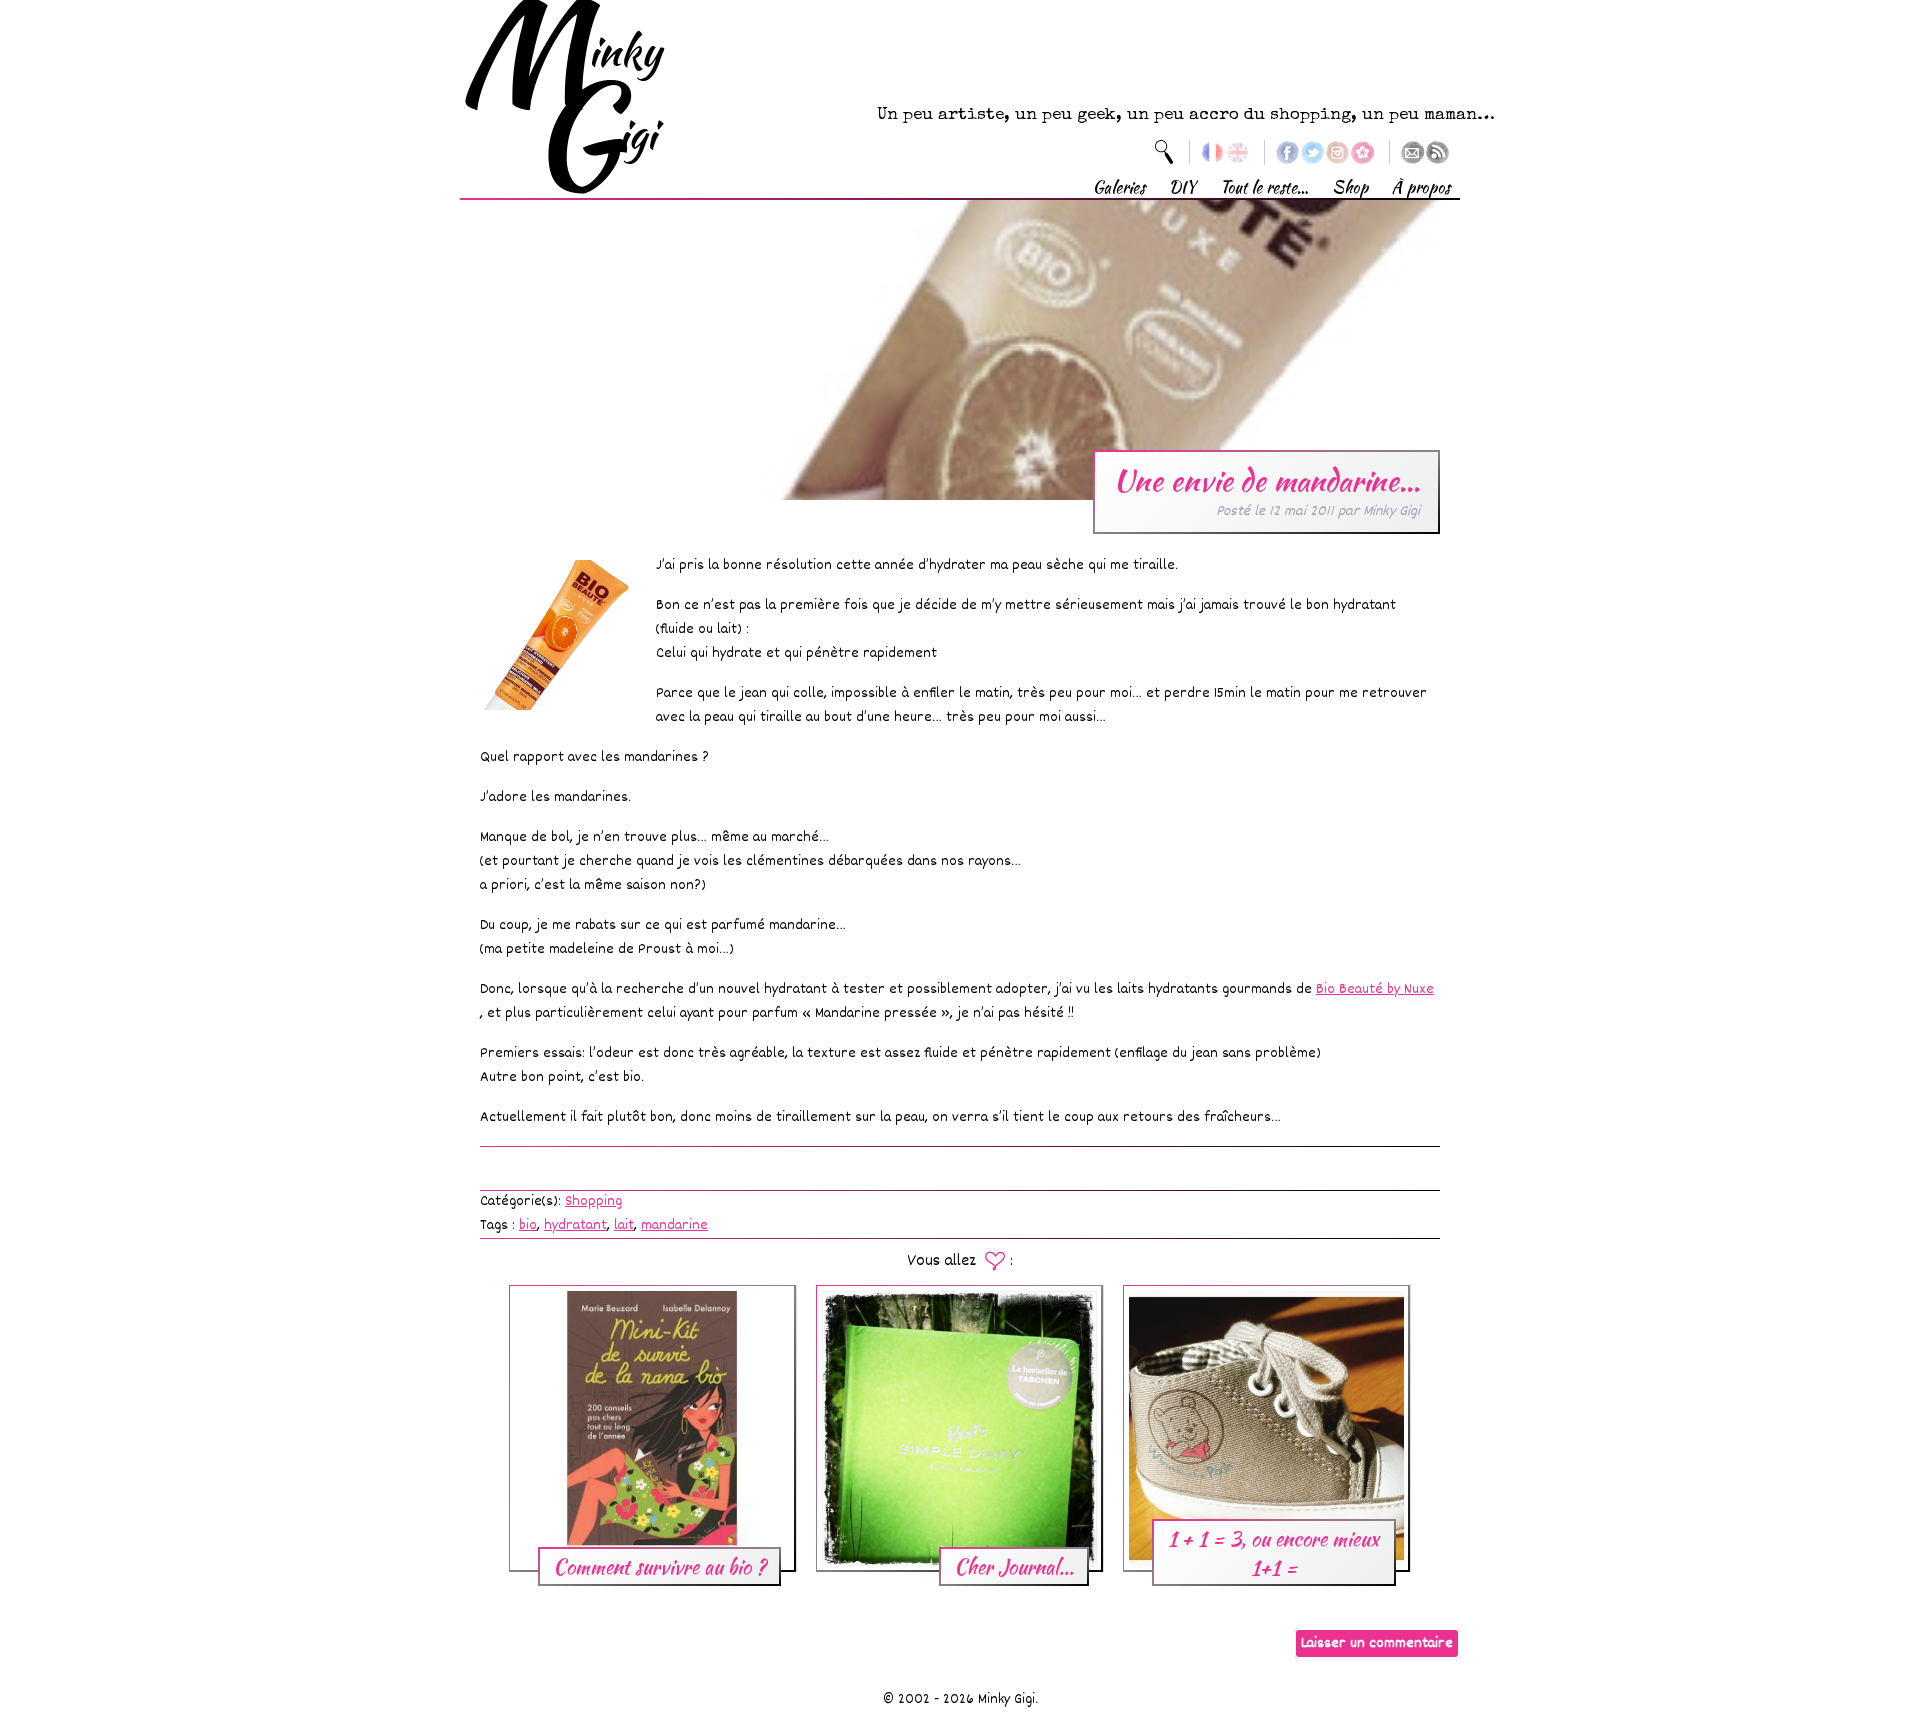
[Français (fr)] (1212, 152)
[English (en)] (1237, 152)
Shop (1350, 187)
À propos (1421, 187)
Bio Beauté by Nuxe (1375, 989)
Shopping (593, 1201)
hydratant (575, 1225)
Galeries (1119, 187)
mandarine (674, 1225)
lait (624, 1225)
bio (528, 1225)
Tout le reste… (1264, 187)
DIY (1182, 187)
